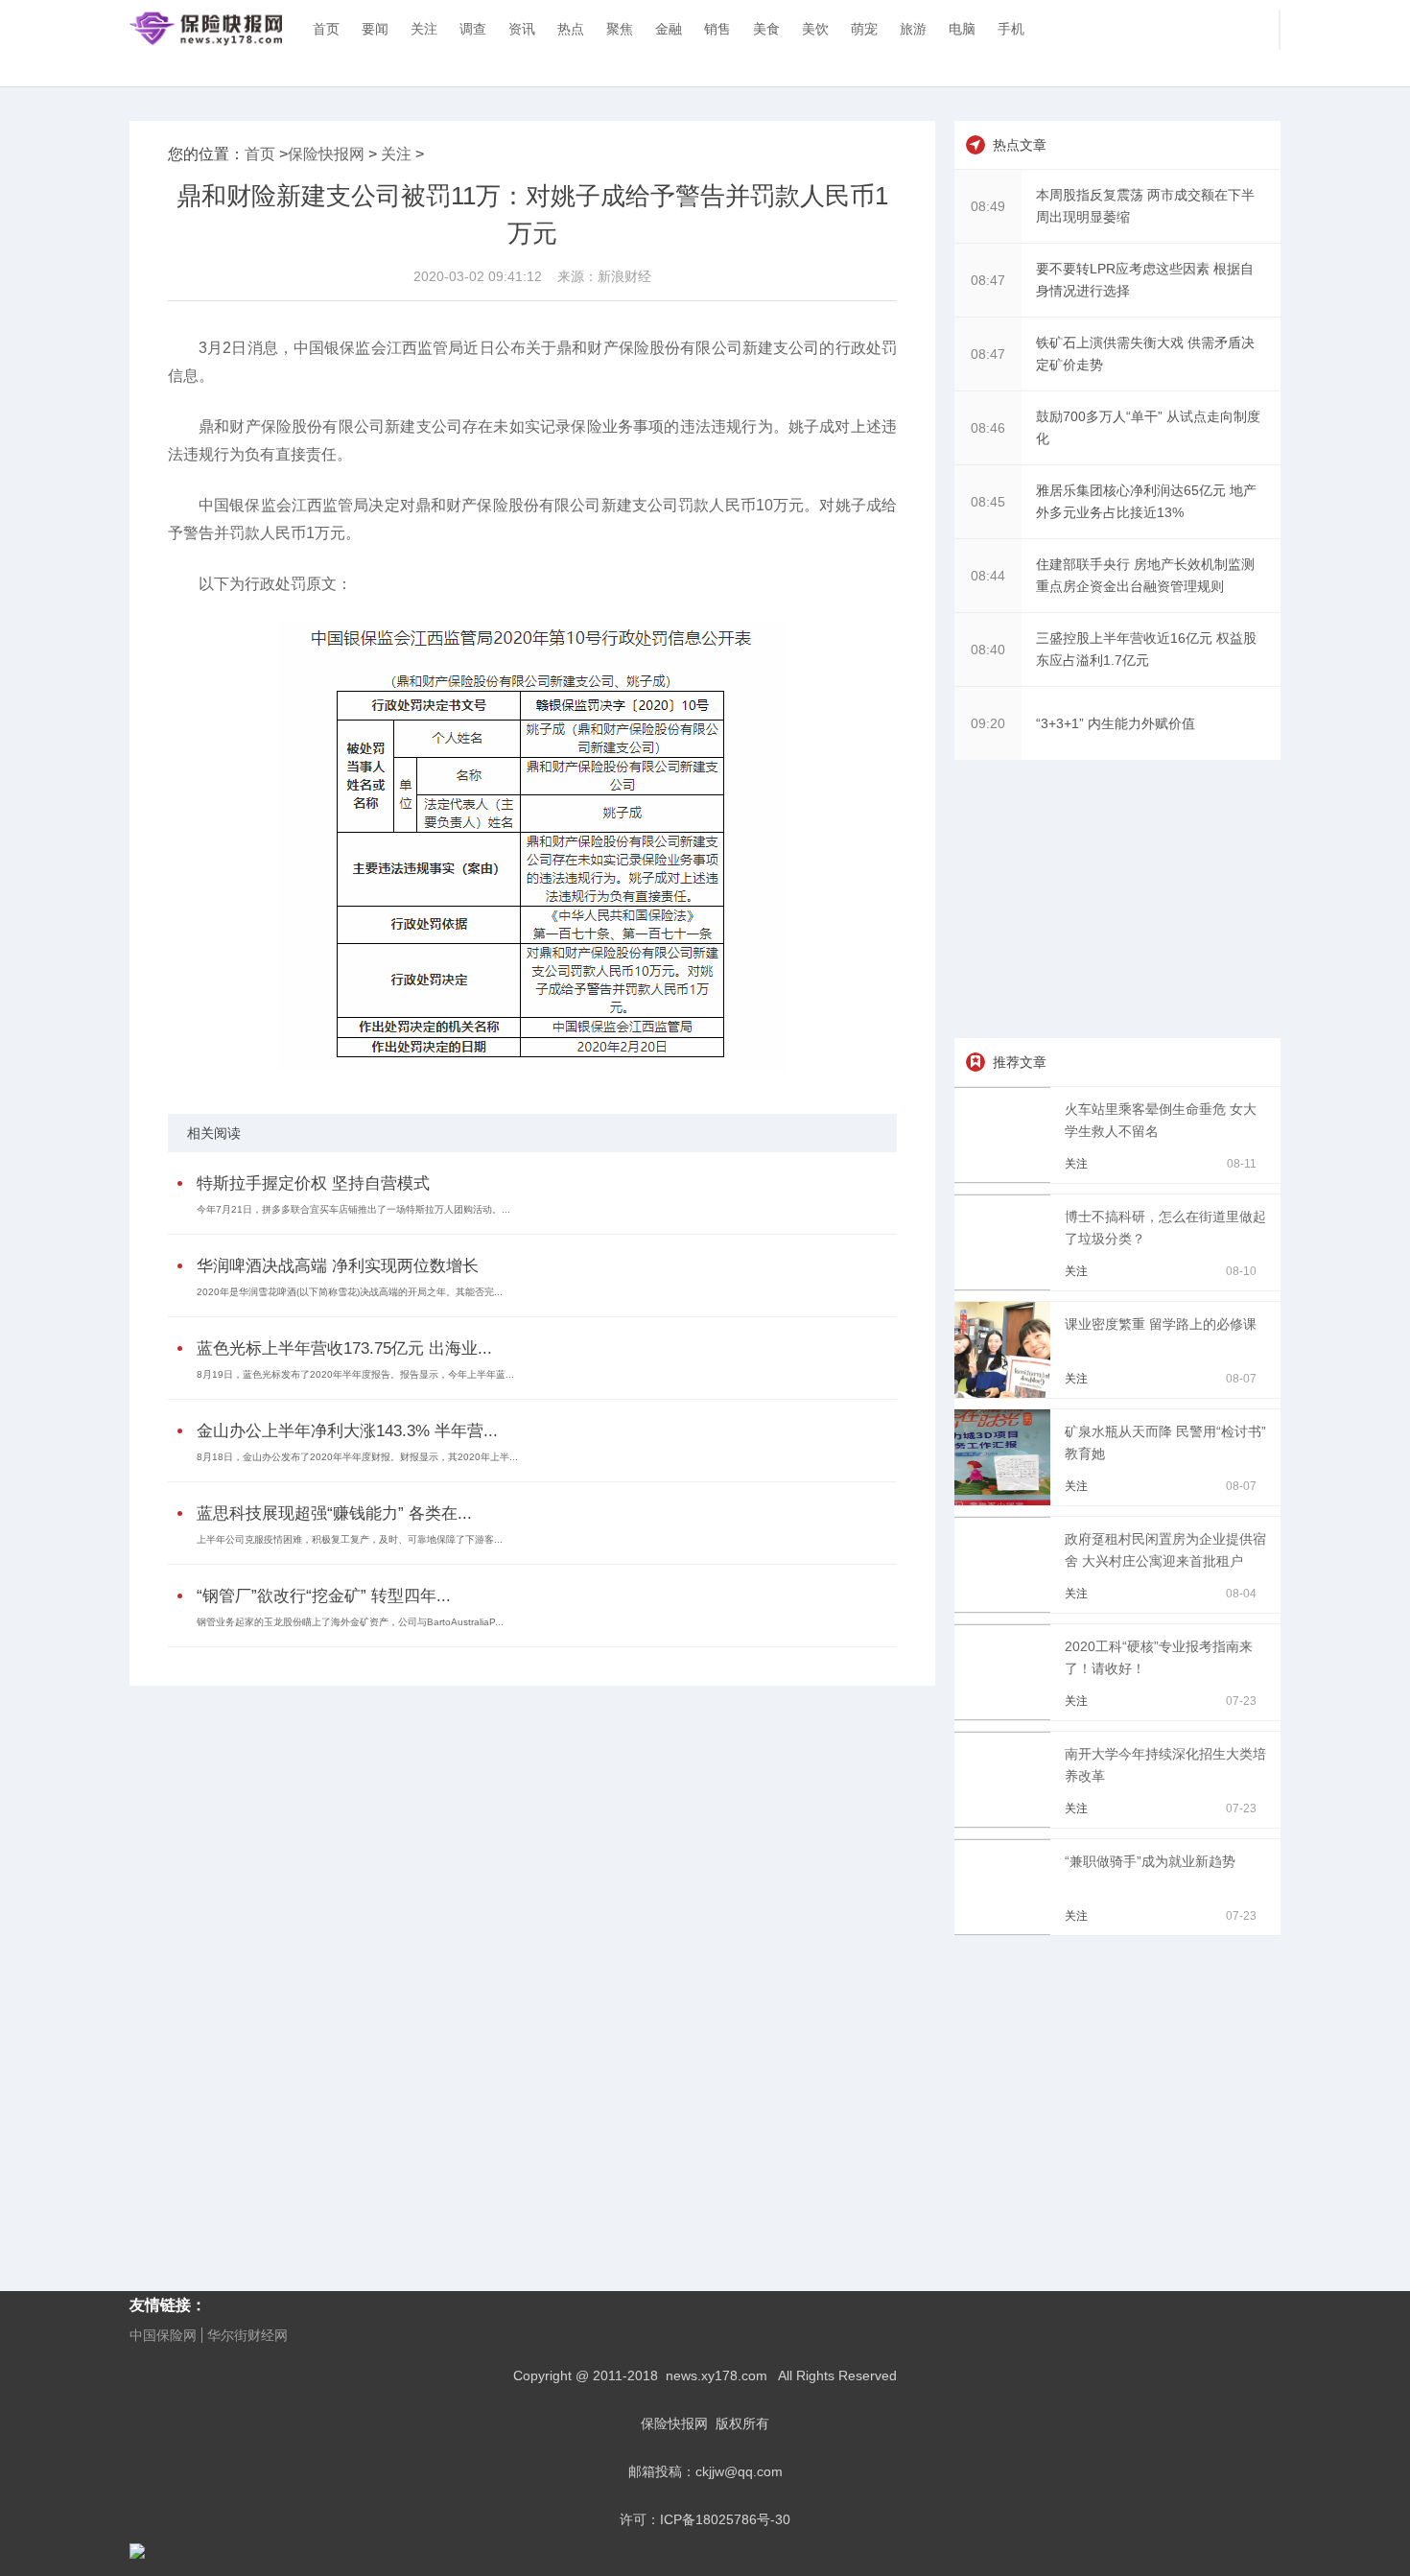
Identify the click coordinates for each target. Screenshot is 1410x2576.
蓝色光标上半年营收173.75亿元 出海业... (344, 1348)
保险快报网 (326, 154)
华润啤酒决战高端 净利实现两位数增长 (338, 1266)
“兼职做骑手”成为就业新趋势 (1150, 1861)
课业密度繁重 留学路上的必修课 (1161, 1324)
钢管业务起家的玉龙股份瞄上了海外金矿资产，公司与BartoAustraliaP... (350, 1622)
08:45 (988, 502)
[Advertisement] (1117, 899)
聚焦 (620, 29)
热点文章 (1020, 145)
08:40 (988, 650)
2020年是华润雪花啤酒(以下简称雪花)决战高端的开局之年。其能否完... (350, 1292)
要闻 (375, 29)
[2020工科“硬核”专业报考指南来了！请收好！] (1006, 1715)
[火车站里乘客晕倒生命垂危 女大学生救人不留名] (1006, 1178)
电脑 (962, 29)
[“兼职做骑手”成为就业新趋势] (1006, 1930)
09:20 (988, 723)
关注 (424, 29)
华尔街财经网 (247, 2335)
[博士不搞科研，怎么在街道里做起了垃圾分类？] (1006, 1286)
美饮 (815, 29)
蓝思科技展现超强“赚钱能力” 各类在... (334, 1513)
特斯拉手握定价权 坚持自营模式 (313, 1183)
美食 (766, 29)
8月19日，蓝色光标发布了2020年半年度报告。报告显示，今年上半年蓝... (355, 1374)
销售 (717, 29)
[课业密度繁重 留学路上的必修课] (1006, 1393)
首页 (326, 29)
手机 (1011, 29)
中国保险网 (163, 2335)
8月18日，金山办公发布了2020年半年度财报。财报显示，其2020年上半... (357, 1457)
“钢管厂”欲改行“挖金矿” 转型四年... (324, 1596)
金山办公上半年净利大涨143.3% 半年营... (347, 1431)
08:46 (988, 428)
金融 (669, 29)
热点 (571, 29)
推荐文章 (1020, 1062)
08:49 (988, 206)
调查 (473, 29)
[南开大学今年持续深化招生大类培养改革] (1006, 1823)
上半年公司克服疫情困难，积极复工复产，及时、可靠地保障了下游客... (350, 1539)
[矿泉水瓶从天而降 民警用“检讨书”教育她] (1006, 1501)
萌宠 (864, 29)
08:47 (988, 280)
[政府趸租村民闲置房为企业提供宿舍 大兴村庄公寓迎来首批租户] (1006, 1608)
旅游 (913, 29)
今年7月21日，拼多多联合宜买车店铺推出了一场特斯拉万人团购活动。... (353, 1209)
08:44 (988, 576)
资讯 (522, 29)
